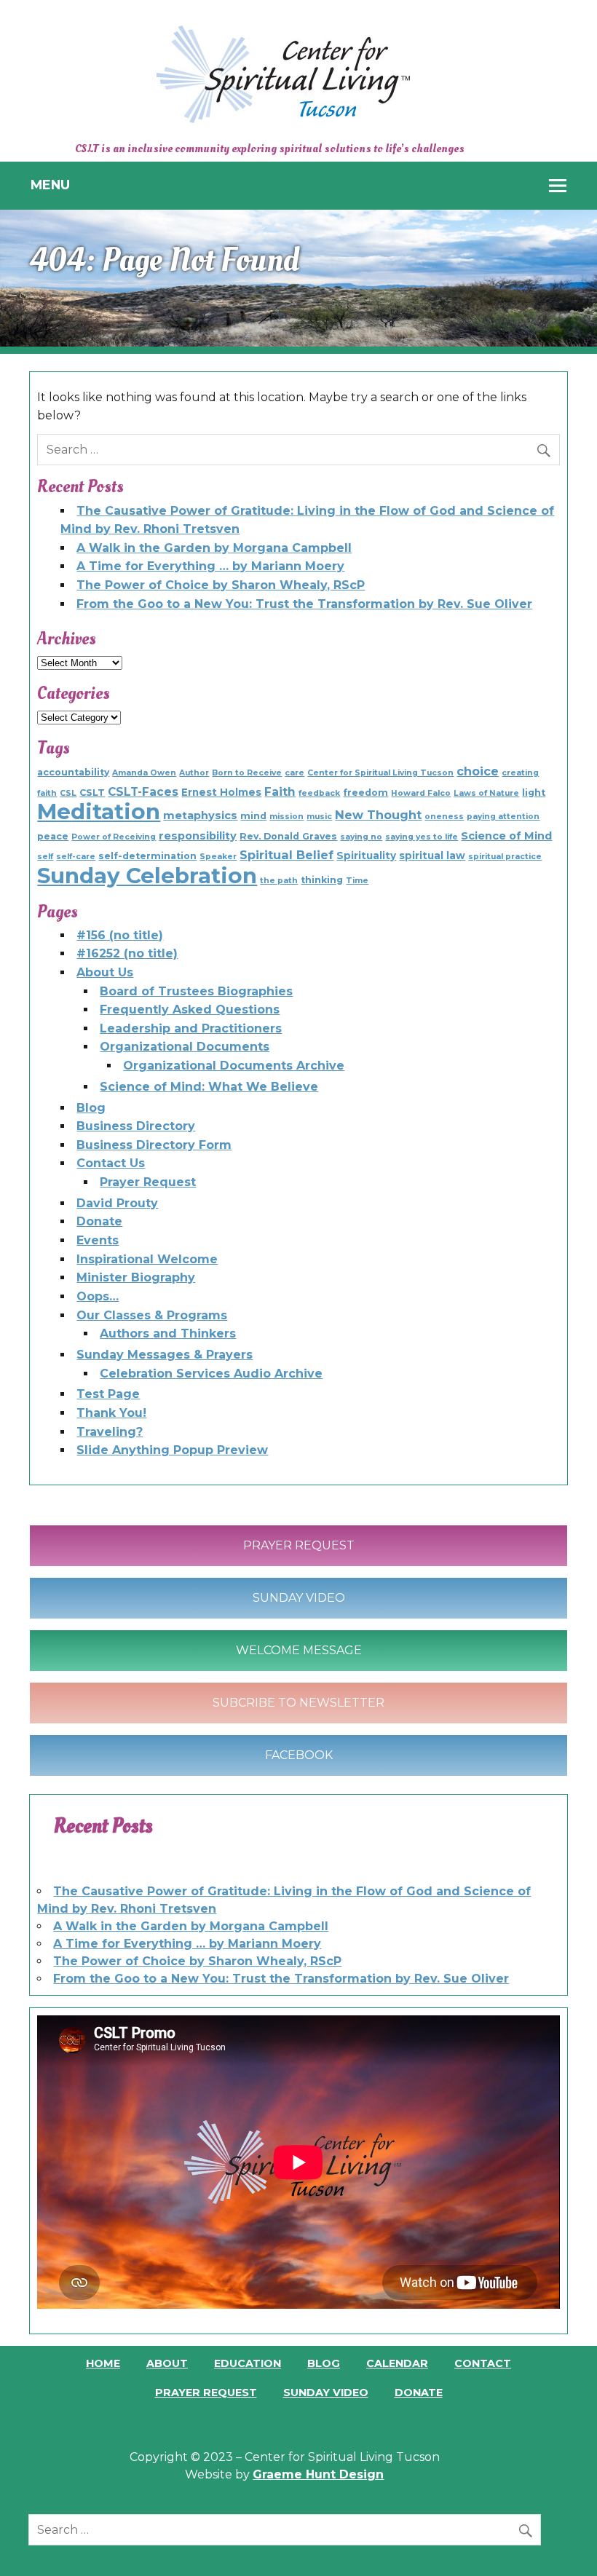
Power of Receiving (114, 837)
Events (98, 1240)
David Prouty (117, 1203)
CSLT (92, 793)
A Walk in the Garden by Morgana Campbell (214, 548)
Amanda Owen (144, 773)
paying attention (503, 817)
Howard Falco (421, 793)
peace (53, 836)
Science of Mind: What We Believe (209, 1087)
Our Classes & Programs (152, 1315)
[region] (298, 278)
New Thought (378, 815)
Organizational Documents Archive (234, 1066)
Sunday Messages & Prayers (165, 1355)
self (45, 857)
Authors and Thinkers (168, 1334)
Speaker (218, 857)
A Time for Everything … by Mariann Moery (210, 566)
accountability (73, 772)
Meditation (99, 811)
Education (248, 2363)
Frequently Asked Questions (190, 1010)
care (294, 773)
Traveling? (110, 1432)
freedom (365, 793)
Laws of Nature (486, 793)
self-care (76, 857)
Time (357, 881)
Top (562, 2541)
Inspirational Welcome (147, 1259)
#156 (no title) (120, 935)
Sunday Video (299, 1598)
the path (279, 881)
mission (286, 817)
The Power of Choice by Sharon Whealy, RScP (221, 585)
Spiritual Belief (286, 855)
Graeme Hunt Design (318, 2474)
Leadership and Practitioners (191, 1028)
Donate (99, 1221)
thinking (322, 880)
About (167, 2363)
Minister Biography (136, 1277)
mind (253, 816)
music (319, 817)
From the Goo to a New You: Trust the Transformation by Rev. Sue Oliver (304, 604)
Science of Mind (506, 836)
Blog (91, 1108)
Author (194, 773)
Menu (50, 185)
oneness (444, 817)
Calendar (397, 2363)
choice (478, 771)
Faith (280, 792)
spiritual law (432, 856)
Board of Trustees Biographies (196, 991)
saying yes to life (422, 837)
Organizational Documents (185, 1047)
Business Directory (136, 1126)
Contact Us (111, 1163)
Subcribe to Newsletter (298, 1703)
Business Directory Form (154, 1145)
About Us (105, 972)
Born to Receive (247, 773)
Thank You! (111, 1413)
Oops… (98, 1296)
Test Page (108, 1394)
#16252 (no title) (127, 953)
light (534, 793)
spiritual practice (505, 857)
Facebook (299, 1755)
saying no (361, 837)
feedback (319, 793)
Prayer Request (148, 1182)
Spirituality (366, 856)
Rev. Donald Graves (288, 836)
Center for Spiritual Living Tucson (380, 773)
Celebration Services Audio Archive (211, 1374)
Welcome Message (299, 1650)
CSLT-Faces (143, 792)
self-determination (147, 856)
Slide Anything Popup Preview (172, 1450)
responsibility (198, 836)
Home (103, 2363)
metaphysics (200, 815)
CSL (68, 793)
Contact (483, 2363)
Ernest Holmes (221, 792)
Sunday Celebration (147, 876)
